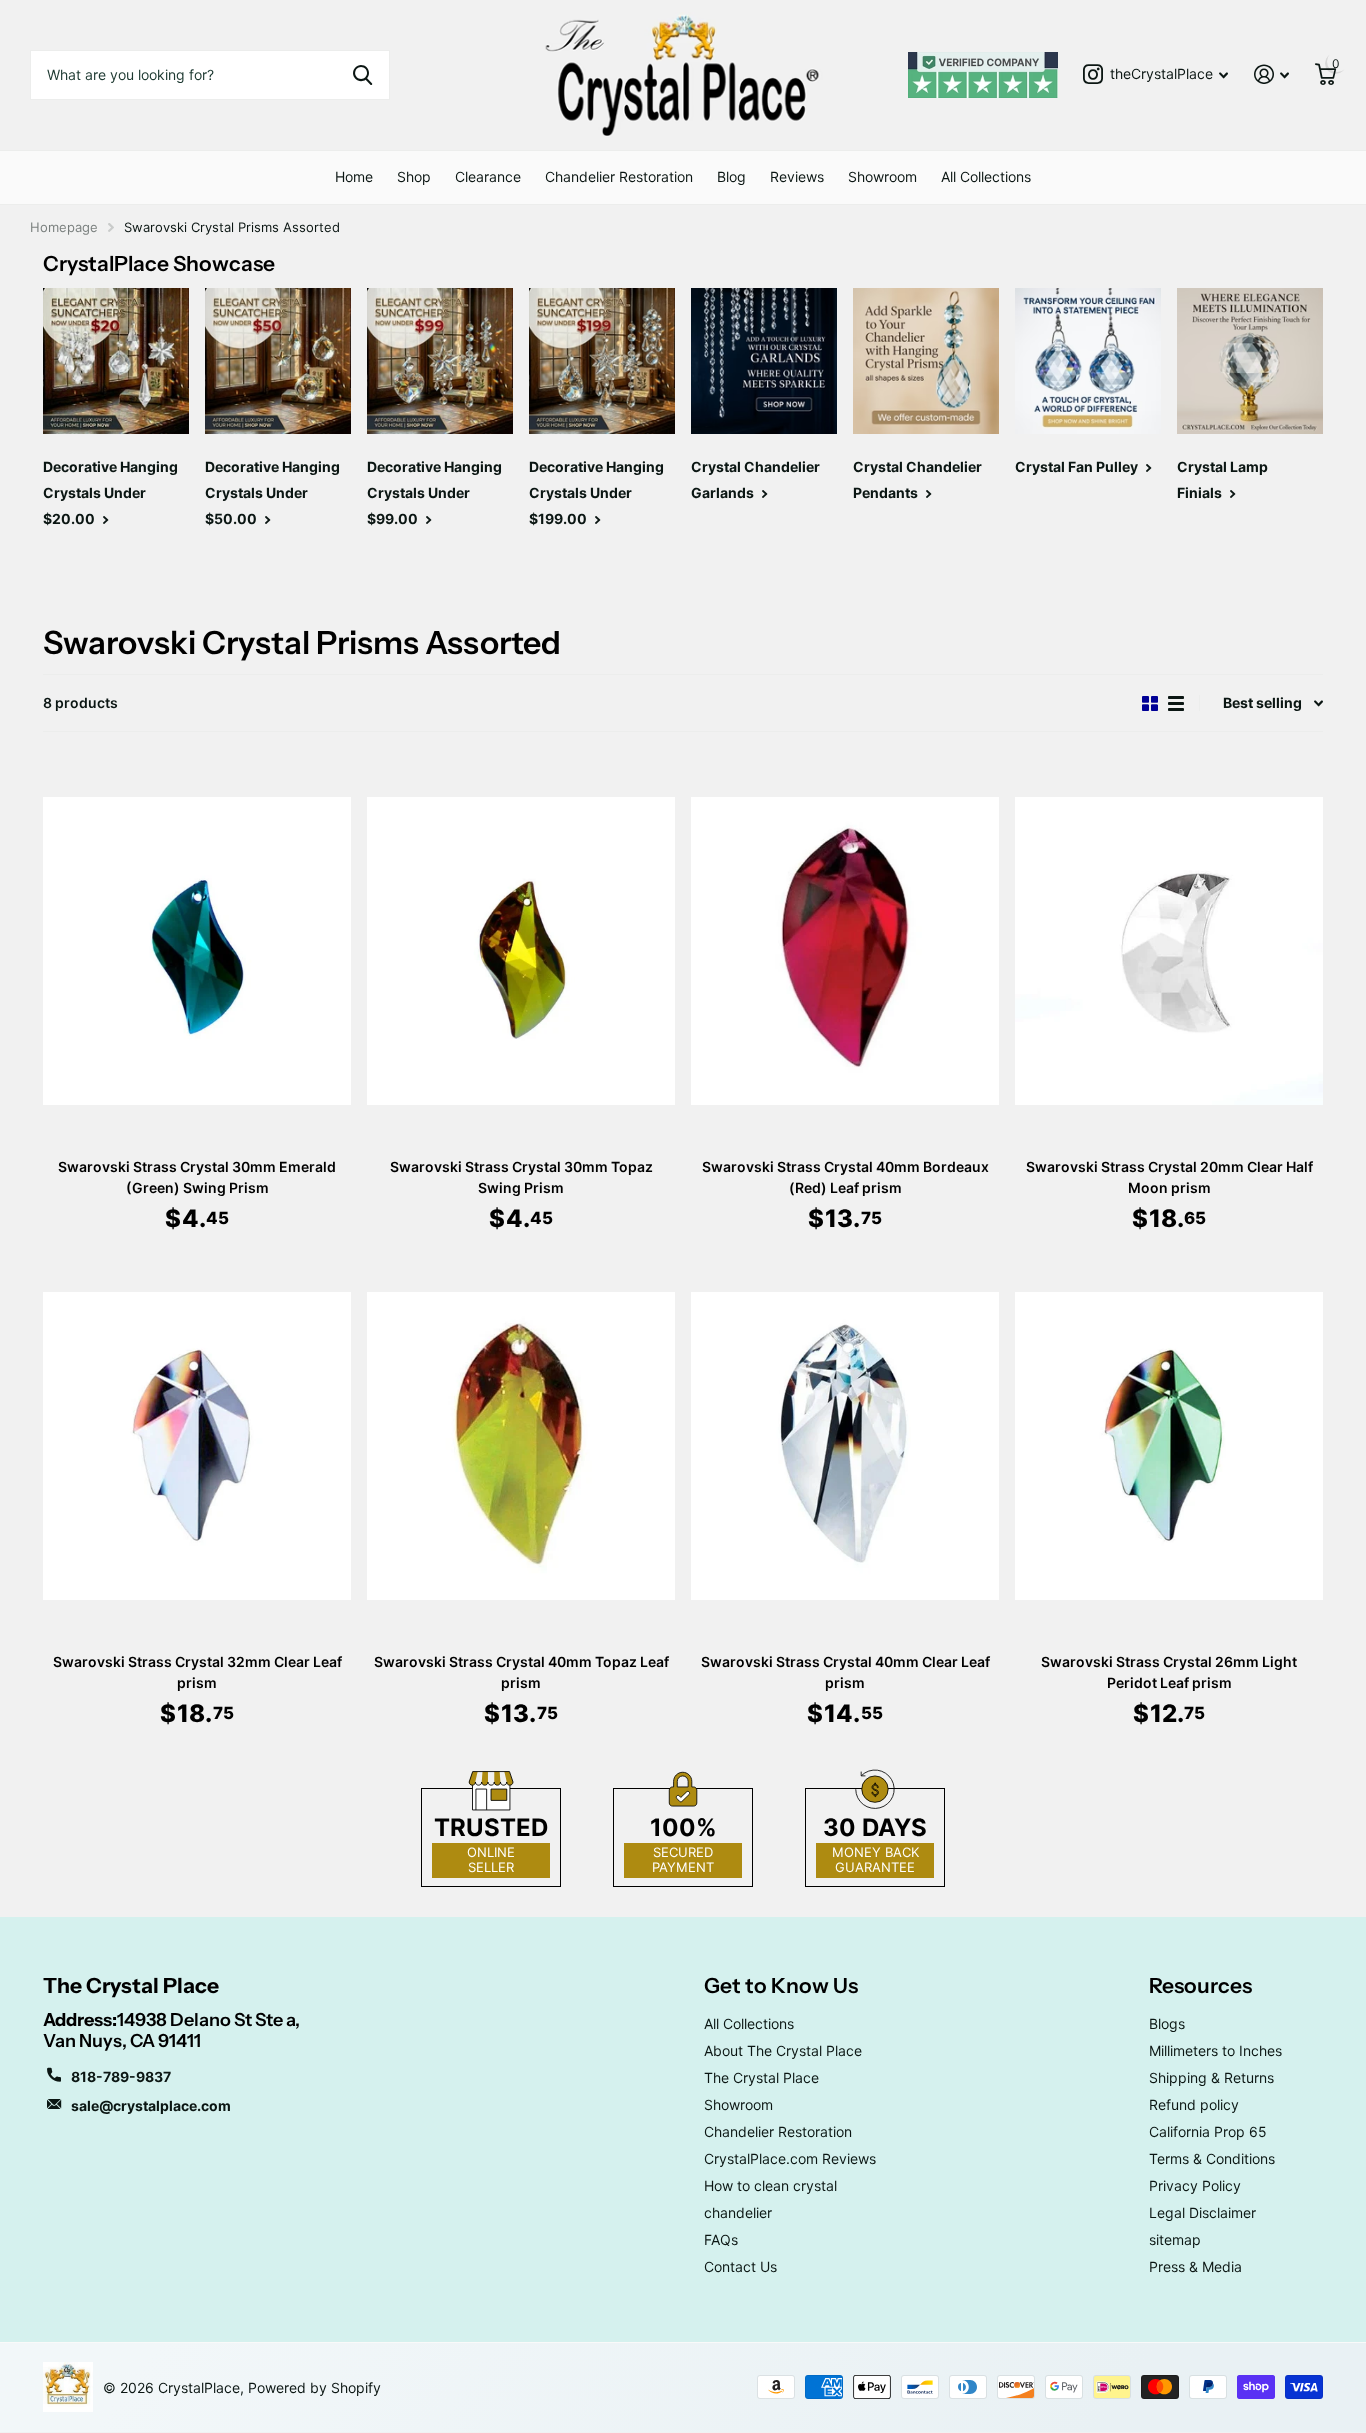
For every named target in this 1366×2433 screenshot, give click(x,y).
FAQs (721, 2239)
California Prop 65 (1208, 2131)
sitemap (1175, 2239)
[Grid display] (1150, 703)
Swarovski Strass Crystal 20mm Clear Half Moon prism (1169, 1177)
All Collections (986, 176)
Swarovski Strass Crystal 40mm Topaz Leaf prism (521, 1672)
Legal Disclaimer (1202, 2212)
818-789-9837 (121, 2076)
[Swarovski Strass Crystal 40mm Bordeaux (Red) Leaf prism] (845, 950)
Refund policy (1194, 2104)
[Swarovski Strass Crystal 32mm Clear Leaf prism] (197, 1445)
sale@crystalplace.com (151, 2105)
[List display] (1176, 703)
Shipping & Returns (1211, 2077)
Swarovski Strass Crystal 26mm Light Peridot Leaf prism (1169, 1672)
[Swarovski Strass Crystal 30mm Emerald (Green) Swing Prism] (197, 950)
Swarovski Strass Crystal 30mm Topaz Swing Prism (521, 1177)
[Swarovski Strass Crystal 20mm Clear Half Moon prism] (1169, 950)
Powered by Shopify (314, 2387)
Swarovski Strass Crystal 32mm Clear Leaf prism (197, 1672)
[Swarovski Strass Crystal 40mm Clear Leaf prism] (845, 1445)
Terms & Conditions (1212, 2158)
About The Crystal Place (783, 2050)
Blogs (1167, 2023)
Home (354, 176)
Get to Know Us (781, 1985)
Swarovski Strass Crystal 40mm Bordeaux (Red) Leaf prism (845, 1177)
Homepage (64, 227)
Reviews (797, 176)
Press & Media (1195, 2266)
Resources (1200, 1985)
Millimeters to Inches (1215, 2050)
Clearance (488, 176)
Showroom (882, 176)
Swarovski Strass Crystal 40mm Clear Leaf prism (845, 1672)
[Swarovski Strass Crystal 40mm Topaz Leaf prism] (521, 1445)
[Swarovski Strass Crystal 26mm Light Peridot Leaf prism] (1169, 1445)
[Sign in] (1271, 74)
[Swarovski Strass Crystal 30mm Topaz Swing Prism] (521, 950)
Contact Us (740, 2266)
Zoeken (362, 75)
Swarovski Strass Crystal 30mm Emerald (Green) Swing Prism (197, 1177)
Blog (731, 176)
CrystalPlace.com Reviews (790, 2158)
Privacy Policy (1195, 2185)
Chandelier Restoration (619, 176)
